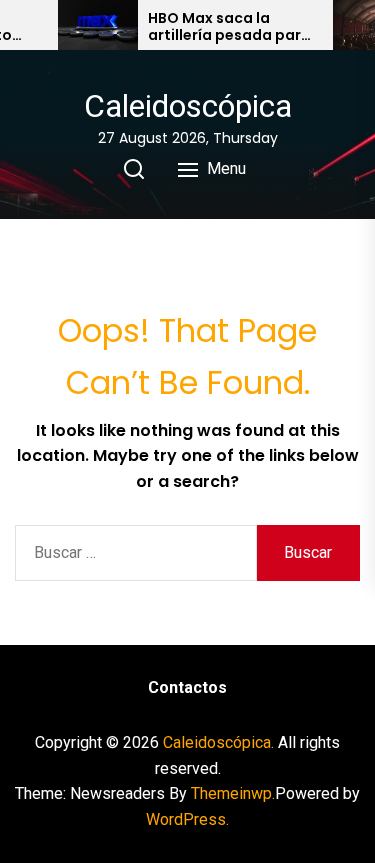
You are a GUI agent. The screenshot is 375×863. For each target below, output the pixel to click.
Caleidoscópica (188, 106)
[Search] (134, 169)
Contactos (187, 687)
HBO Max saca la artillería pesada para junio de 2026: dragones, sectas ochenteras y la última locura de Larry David (230, 27)
